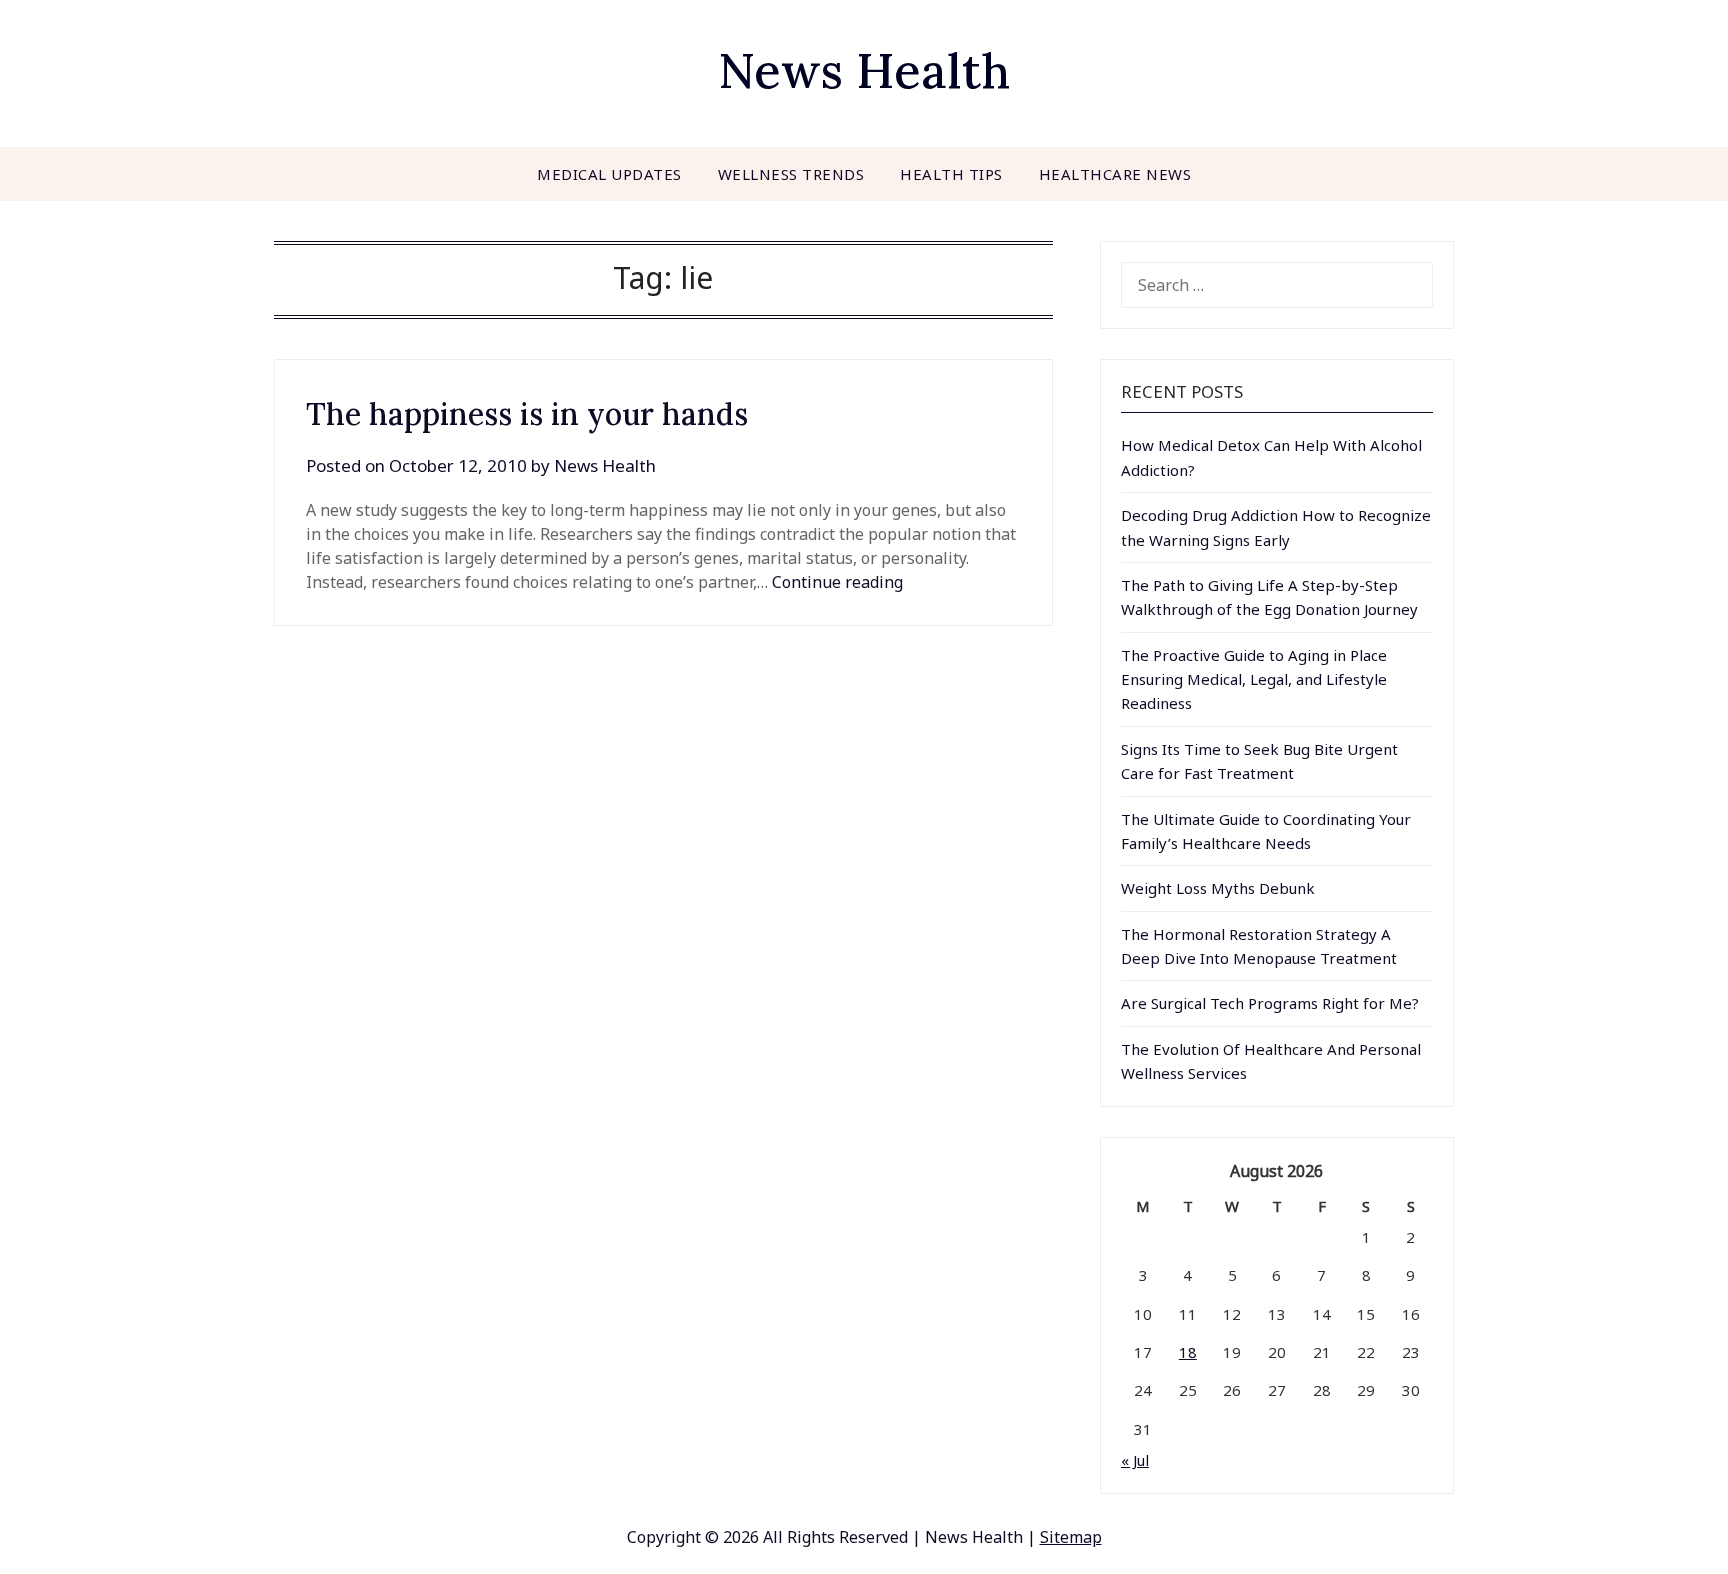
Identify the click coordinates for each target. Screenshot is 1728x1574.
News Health (864, 70)
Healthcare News (1115, 174)
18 (1188, 1352)
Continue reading (837, 582)
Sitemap (1071, 1537)
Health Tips (951, 174)
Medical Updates (609, 174)
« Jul (1135, 1460)
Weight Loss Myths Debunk (1218, 888)
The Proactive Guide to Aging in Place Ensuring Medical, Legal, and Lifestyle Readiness (1254, 679)
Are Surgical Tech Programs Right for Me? (1270, 1003)
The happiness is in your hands (527, 414)
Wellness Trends (791, 174)
